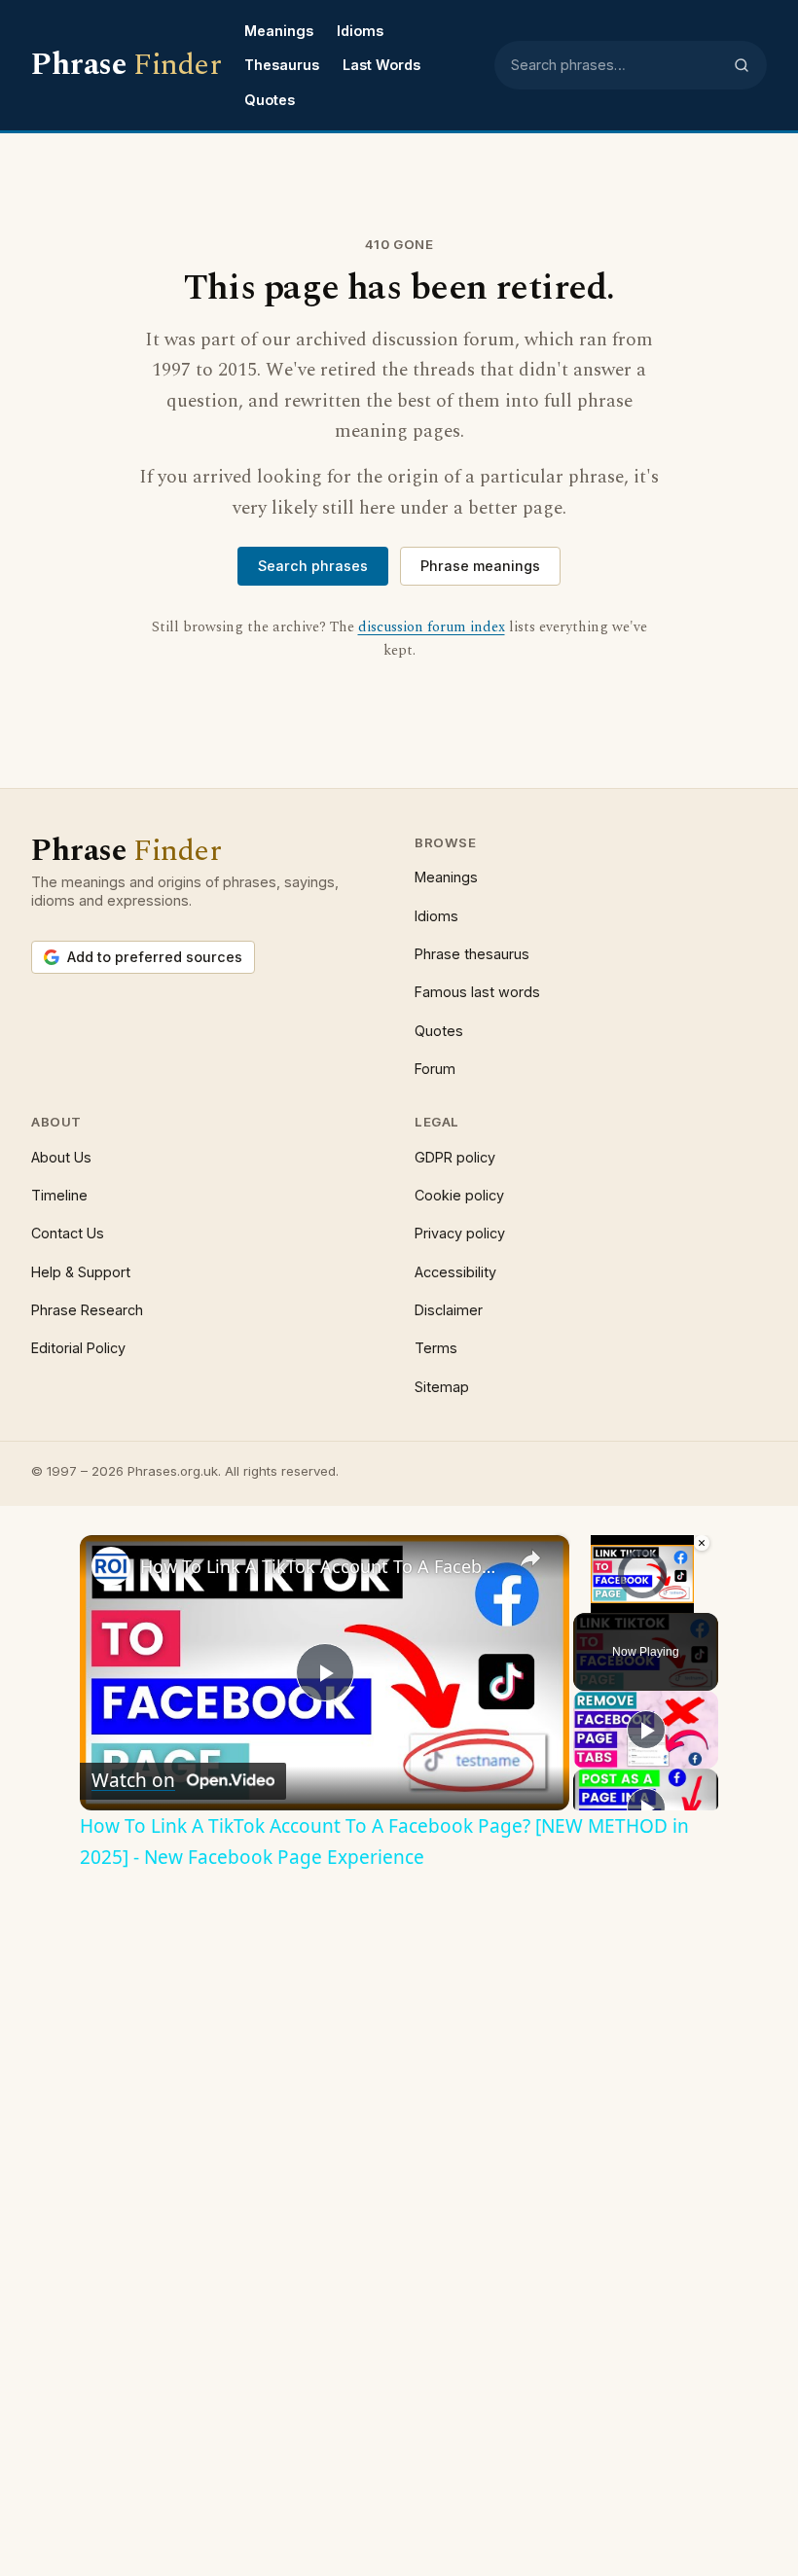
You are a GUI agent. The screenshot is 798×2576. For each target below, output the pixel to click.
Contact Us (68, 1233)
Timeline (59, 1195)
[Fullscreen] (700, 1601)
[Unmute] (608, 1601)
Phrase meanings (480, 566)
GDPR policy (455, 1157)
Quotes (270, 100)
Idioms (360, 31)
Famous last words (477, 992)
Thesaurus (282, 65)
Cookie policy (459, 1195)
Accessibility (455, 1272)
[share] (530, 1558)
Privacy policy (460, 1233)
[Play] (585, 1601)
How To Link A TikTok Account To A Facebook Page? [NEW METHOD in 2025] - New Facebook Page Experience (322, 1566)
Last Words (381, 65)
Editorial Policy (78, 1348)
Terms (436, 1348)
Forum (435, 1069)
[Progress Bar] (642, 1590)
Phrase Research (87, 1310)
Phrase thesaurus (472, 954)
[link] (111, 1566)
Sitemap (442, 1387)
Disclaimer (449, 1310)
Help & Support (81, 1272)
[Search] (742, 65)
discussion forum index (432, 627)
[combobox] (616, 65)
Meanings (279, 31)
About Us (61, 1157)
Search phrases (313, 566)
